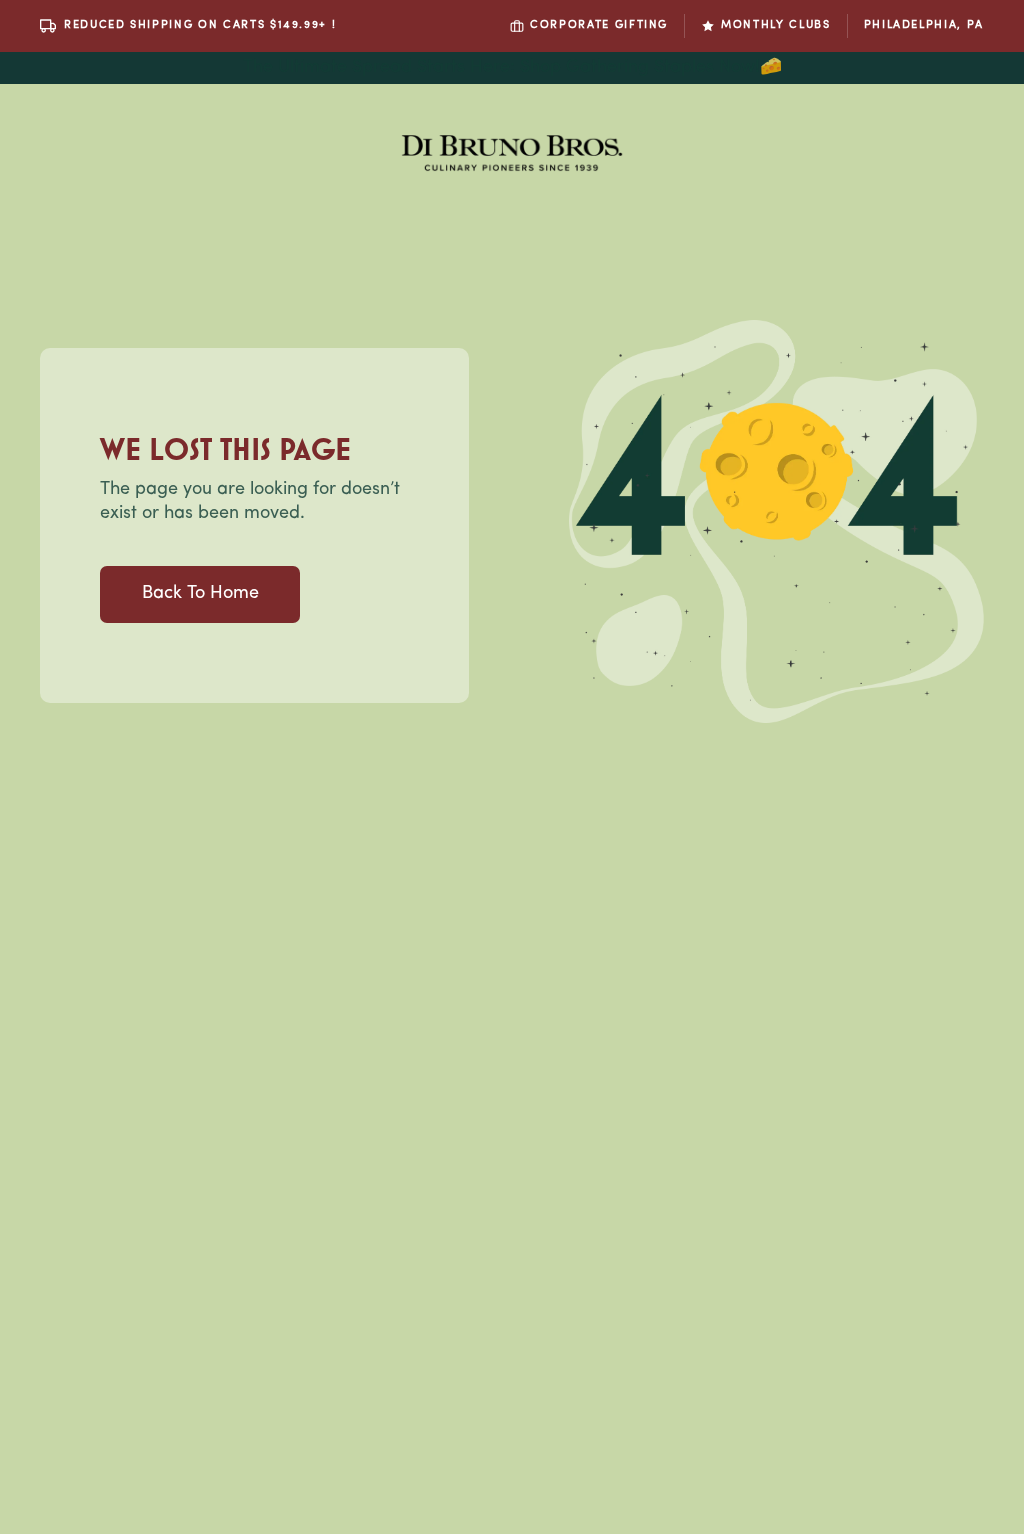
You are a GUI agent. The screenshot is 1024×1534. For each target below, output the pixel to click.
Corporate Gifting (599, 25)
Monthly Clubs (775, 25)
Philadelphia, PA (924, 25)
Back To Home (200, 594)
